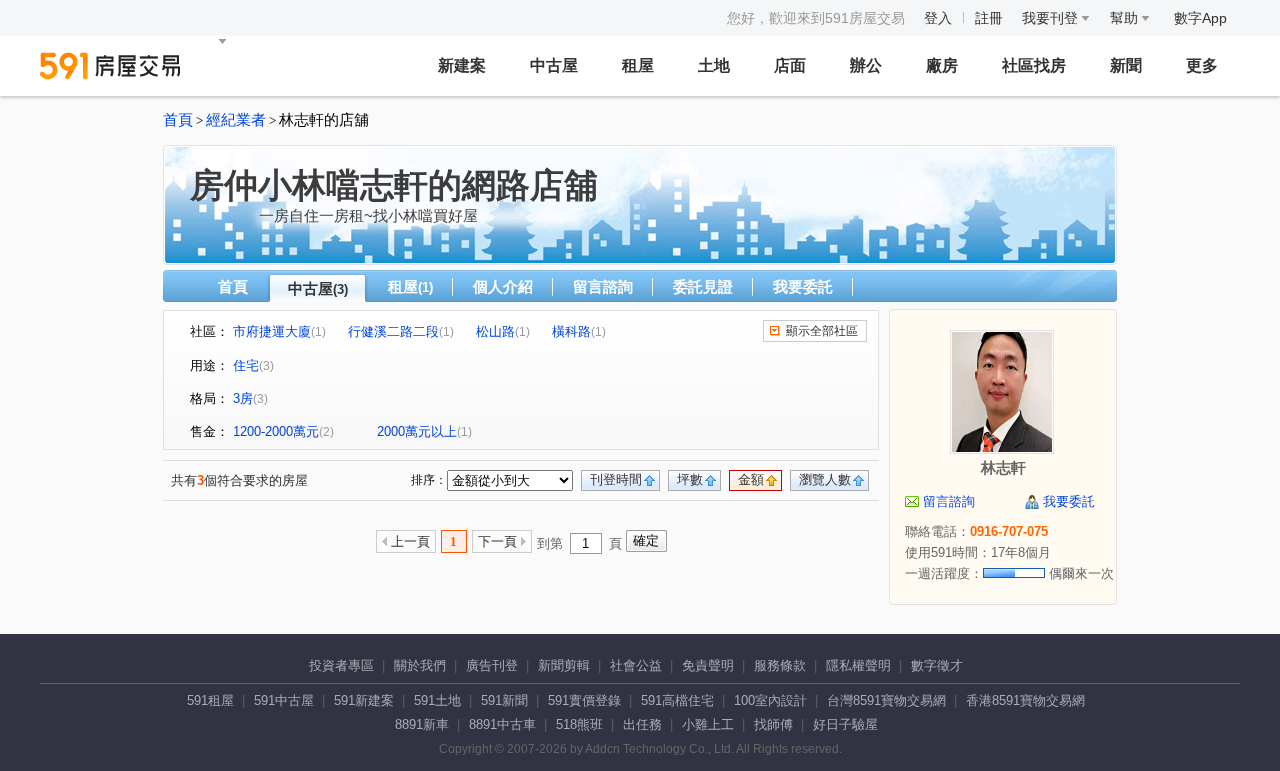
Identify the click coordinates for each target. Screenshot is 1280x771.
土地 (714, 65)
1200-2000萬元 (276, 431)
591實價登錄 (584, 700)
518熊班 (579, 724)
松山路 (495, 331)
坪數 (690, 479)
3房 (243, 398)
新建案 (462, 65)
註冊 (989, 18)
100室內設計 (770, 700)
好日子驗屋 (845, 724)
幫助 (1126, 18)
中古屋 (554, 65)
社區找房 (1034, 65)
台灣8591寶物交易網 (886, 700)
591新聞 (504, 700)
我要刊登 (1052, 18)
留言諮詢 (603, 286)
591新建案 (364, 700)
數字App (1200, 18)
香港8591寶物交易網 (1025, 700)
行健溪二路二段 (393, 331)
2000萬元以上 (417, 431)
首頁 (178, 120)
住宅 (246, 365)
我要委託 (803, 286)
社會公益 (636, 665)
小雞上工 (708, 724)
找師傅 (773, 724)
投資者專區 (341, 665)
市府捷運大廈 (272, 331)
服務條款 (780, 665)
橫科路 (571, 331)
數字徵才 (937, 665)
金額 (751, 479)
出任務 (642, 724)
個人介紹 (503, 286)
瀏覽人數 (825, 479)
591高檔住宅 (677, 700)
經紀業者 (236, 120)
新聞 (1126, 65)
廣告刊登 (492, 665)
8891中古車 (502, 724)
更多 (1202, 65)
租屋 (638, 65)
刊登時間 (616, 479)
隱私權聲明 (858, 665)
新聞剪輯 (564, 665)
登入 (938, 18)
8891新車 (422, 724)
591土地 (437, 700)
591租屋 (210, 700)
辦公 (866, 65)
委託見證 (703, 286)
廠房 (942, 65)
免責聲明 (708, 665)
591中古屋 (284, 700)
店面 (790, 65)
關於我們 (420, 665)
